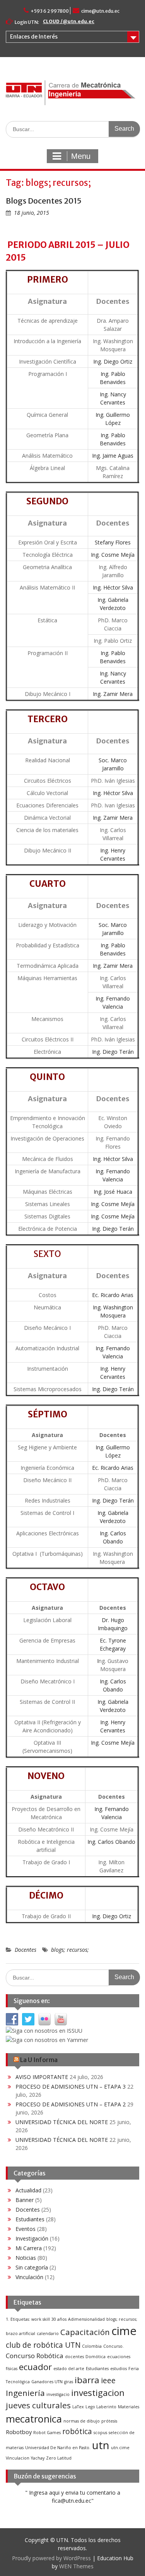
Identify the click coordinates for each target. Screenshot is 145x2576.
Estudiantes (30, 2219)
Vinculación (29, 2277)
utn (101, 2445)
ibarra (87, 2380)
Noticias (26, 2258)
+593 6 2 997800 (50, 11)
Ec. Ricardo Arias (113, 1295)
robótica (77, 2431)
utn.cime (120, 2448)
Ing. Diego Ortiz (113, 361)
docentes (74, 2357)
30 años (59, 2319)
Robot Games (47, 2433)
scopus (100, 2433)
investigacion (98, 2393)
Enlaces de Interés (34, 37)
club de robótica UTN (43, 2345)
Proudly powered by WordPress (51, 2558)
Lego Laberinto (101, 2407)
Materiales (129, 2407)
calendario (48, 2333)
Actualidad (28, 2190)
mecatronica (34, 2419)
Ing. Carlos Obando (111, 1842)
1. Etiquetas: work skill (28, 2319)
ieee (108, 2381)
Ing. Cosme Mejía (113, 555)
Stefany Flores (113, 542)
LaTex (78, 2407)
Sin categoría (32, 2267)
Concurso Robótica (35, 2356)
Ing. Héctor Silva (113, 587)
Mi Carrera (29, 2248)
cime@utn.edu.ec (100, 11)
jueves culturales (38, 2405)
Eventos (26, 2229)
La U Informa (39, 2060)
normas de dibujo (82, 2421)
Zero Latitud (59, 2458)
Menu (81, 156)
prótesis (109, 2421)
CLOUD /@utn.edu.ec (69, 21)
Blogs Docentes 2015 (44, 201)
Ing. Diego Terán (113, 1052)
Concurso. (113, 2346)
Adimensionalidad (86, 2319)
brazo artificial (20, 2333)
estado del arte (69, 2369)
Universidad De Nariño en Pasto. (58, 2448)
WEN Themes (76, 2566)
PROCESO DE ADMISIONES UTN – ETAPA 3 (71, 2087)
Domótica (96, 2357)
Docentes (26, 1950)
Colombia (92, 2346)
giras (69, 2382)
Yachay (38, 2458)
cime (124, 2331)
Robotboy (19, 2432)
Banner (25, 2200)
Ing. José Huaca (113, 1192)
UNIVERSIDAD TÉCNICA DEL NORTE (62, 2122)
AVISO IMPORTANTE (42, 2077)
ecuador (35, 2367)
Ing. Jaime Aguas (113, 456)
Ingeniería (25, 2393)
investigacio (58, 2394)
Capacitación (85, 2332)
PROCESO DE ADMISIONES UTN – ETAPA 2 (71, 2104)
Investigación (32, 2238)
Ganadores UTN (47, 2382)
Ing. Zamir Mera (113, 694)
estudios (119, 2369)
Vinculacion (18, 2458)
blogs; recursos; (70, 1950)
